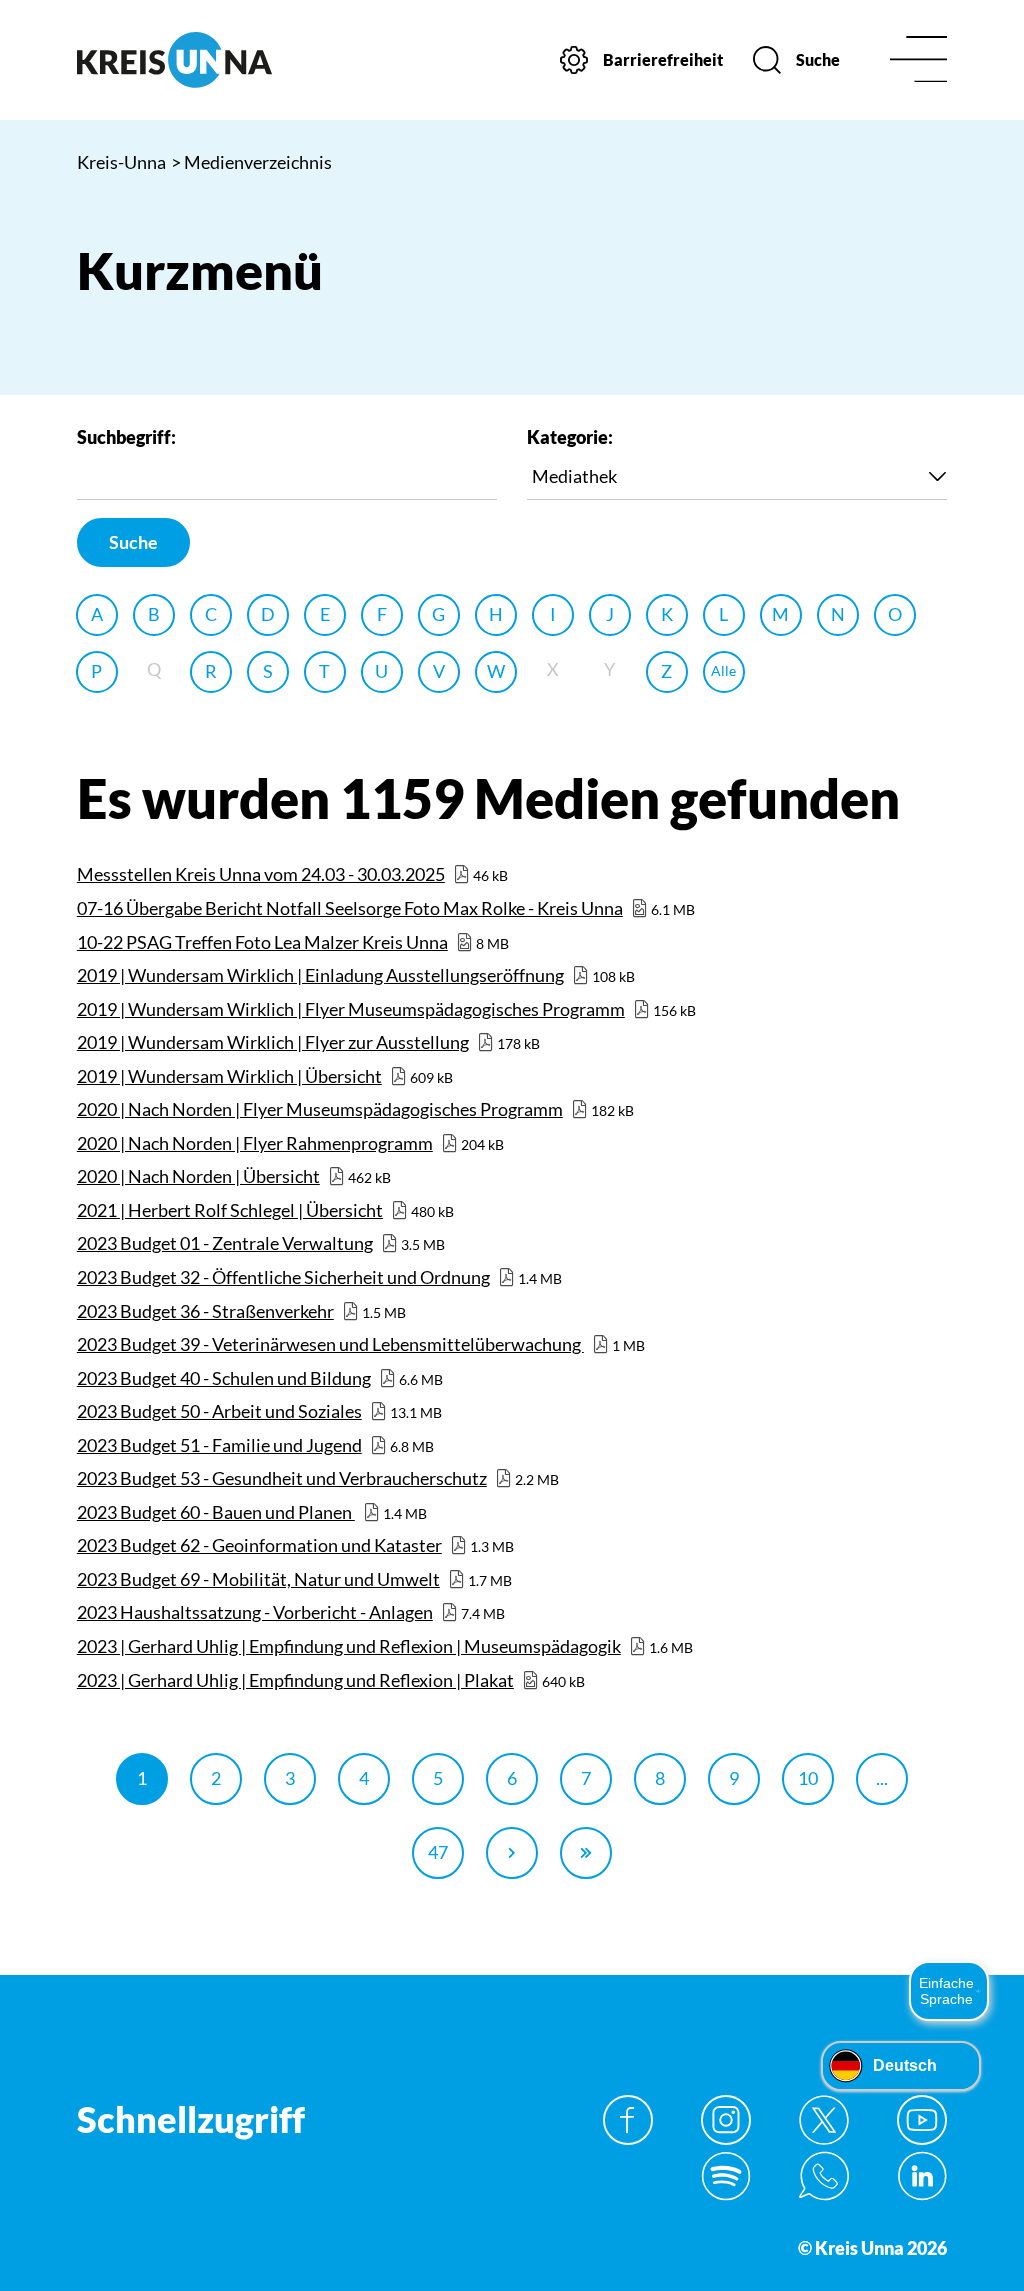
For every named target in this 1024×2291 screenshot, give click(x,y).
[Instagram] (726, 2120)
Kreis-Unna (121, 162)
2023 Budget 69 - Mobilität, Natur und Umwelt (258, 1579)
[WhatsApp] (824, 2176)
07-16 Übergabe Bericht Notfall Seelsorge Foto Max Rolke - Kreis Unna (350, 908)
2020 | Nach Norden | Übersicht (198, 1176)
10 (808, 1778)
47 (438, 1852)
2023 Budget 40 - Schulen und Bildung (224, 1378)
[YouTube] (922, 2120)
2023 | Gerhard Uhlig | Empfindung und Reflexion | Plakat (295, 1680)
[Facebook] (628, 2120)
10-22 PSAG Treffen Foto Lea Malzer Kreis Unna (262, 942)
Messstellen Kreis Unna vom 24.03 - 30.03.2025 (261, 874)
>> (586, 1853)
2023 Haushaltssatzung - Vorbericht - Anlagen (255, 1612)
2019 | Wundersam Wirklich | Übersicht (229, 1076)
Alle (723, 671)
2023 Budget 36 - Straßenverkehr (205, 1311)
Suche (133, 542)
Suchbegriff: (126, 437)
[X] (824, 2120)
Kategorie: (570, 437)
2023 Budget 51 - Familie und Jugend (219, 1445)
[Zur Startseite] (174, 60)
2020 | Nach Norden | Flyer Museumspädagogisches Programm (320, 1109)
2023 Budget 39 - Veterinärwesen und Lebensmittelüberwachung (330, 1344)
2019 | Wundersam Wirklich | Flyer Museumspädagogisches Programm (351, 1009)
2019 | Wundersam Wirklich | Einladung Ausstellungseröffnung (320, 975)
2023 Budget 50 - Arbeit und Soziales (219, 1411)
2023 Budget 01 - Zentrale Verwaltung (225, 1243)
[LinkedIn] (922, 2176)
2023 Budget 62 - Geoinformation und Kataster (259, 1545)
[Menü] (918, 60)
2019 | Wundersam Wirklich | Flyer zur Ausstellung (273, 1042)
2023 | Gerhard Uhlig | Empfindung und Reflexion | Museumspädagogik (349, 1646)
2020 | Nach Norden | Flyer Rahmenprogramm (255, 1143)
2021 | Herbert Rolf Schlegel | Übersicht (230, 1210)
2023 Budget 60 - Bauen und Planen (216, 1512)
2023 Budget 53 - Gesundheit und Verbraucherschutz (282, 1478)
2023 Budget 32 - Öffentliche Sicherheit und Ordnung (283, 1277)
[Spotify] (726, 2176)
